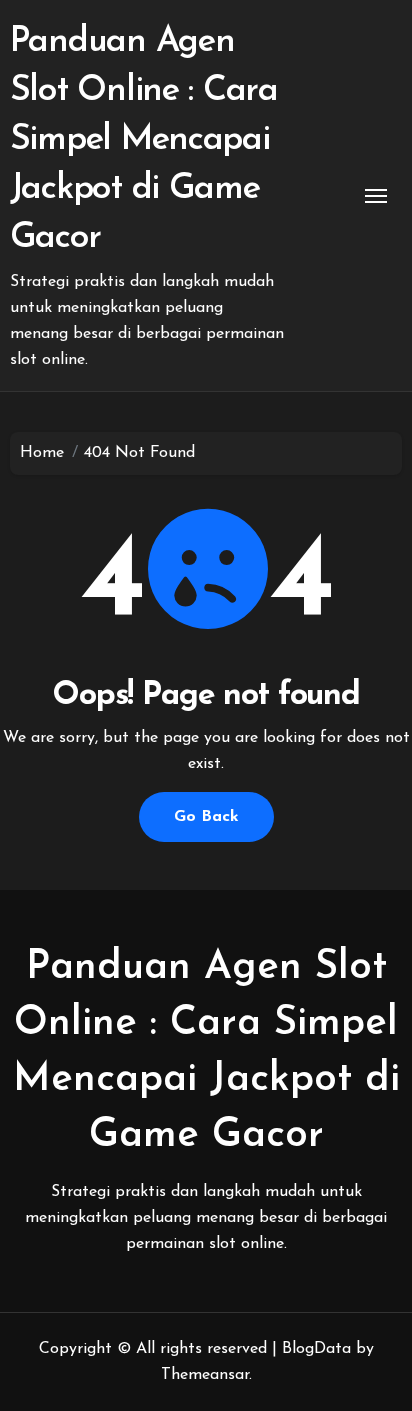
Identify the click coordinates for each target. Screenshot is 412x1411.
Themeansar (205, 1375)
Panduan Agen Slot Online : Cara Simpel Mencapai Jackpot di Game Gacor (144, 140)
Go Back (206, 817)
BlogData (316, 1349)
